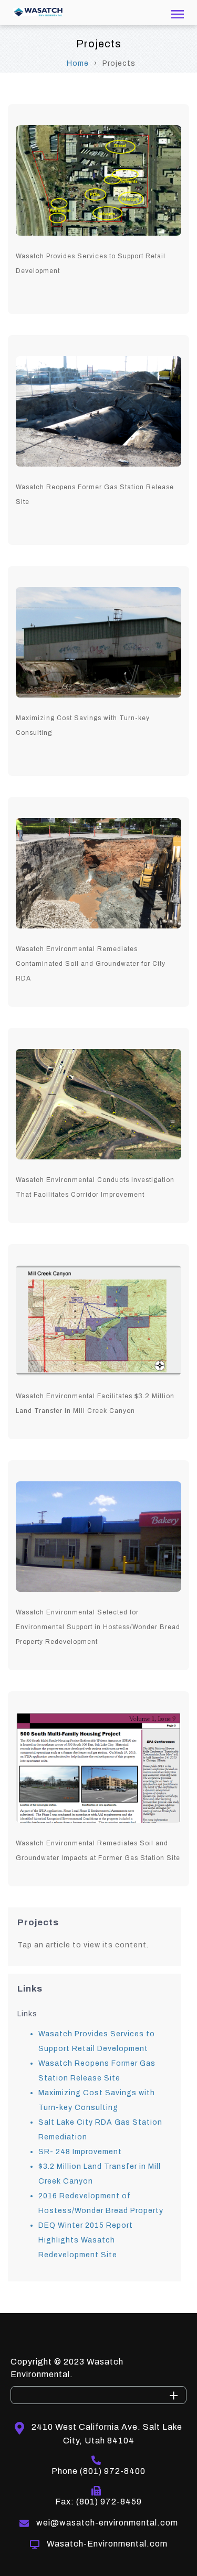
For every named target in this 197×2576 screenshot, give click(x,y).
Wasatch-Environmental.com (107, 2544)
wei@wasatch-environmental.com (107, 2523)
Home (78, 63)
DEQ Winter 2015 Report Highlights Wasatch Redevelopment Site (86, 2240)
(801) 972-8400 (113, 2471)
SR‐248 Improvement (80, 2152)
